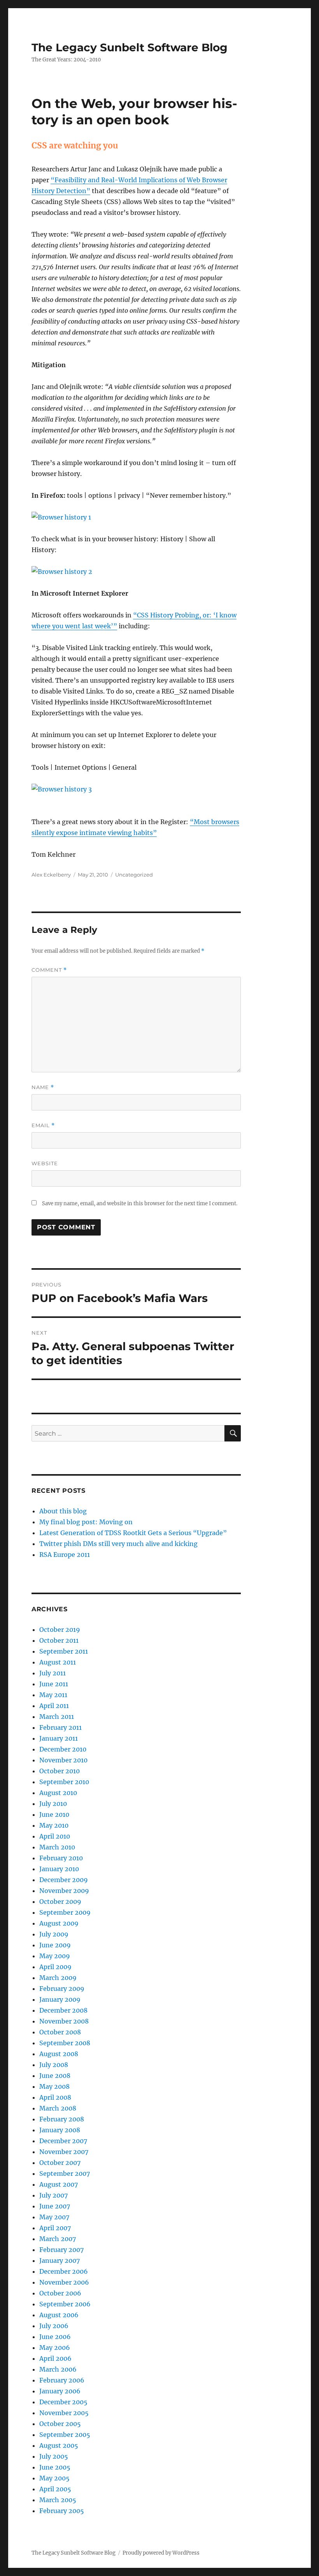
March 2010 (57, 1847)
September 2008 (65, 2043)
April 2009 (55, 1967)
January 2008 (60, 2130)
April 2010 (55, 1836)
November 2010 (63, 1760)
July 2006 (54, 2326)
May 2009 (55, 1956)
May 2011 (53, 1695)
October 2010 (60, 1771)
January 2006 (60, 2391)
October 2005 (60, 2424)
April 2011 (54, 1706)
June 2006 (55, 2337)
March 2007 (58, 2239)
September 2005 (65, 2435)
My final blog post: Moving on (86, 1522)
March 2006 (58, 2369)
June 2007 (55, 2206)
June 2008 (55, 2076)
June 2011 (54, 1684)
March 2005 (58, 2500)
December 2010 (63, 1749)
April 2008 (55, 2097)
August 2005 (59, 2445)
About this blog (63, 1511)
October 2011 (59, 1640)
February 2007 (61, 2250)
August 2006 (59, 2315)
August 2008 (59, 2054)
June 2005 (55, 2467)
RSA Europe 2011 (65, 1555)
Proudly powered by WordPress (161, 2553)
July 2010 (53, 1804)
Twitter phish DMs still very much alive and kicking (118, 1544)
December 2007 (63, 2141)
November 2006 (64, 2282)
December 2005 (63, 2402)
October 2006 (60, 2293)
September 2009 (65, 1912)
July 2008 (54, 2065)
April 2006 (55, 2358)
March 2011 (57, 1717)
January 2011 (59, 1738)
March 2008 (58, 2108)
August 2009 (59, 1923)
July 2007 (53, 2195)
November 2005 (64, 2413)
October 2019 (60, 1630)
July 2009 (54, 1934)
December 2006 (64, 2271)
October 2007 (60, 2163)
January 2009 (60, 1999)
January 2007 (60, 2261)
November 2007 (64, 2152)
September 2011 (64, 1651)
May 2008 (54, 2086)
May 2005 (54, 2478)
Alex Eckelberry (51, 875)
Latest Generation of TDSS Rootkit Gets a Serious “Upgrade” (133, 1533)
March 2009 (58, 1978)
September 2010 (64, 1782)
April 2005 (55, 2489)
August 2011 (58, 1662)
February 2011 (60, 1727)
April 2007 (55, 2228)
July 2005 (54, 2456)
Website (45, 1163)
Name (43, 1087)
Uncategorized (134, 875)
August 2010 (58, 1793)
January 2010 (59, 1869)
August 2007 (59, 2184)
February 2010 (61, 1858)
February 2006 (62, 2380)
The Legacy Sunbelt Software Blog (130, 47)
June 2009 (55, 1945)
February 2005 (62, 2511)
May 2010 (54, 1825)
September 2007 (65, 2173)
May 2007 (54, 2217)
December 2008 (63, 2010)
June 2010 (54, 1814)
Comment (49, 970)
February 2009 (62, 1989)
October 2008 (60, 2032)
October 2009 (60, 1901)
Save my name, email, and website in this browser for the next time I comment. (140, 1203)
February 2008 (62, 2119)
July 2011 (53, 1673)
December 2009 (64, 1880)
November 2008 (64, 2021)
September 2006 (65, 2304)
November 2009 (64, 1891)
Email (43, 1125)
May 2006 (55, 2348)
